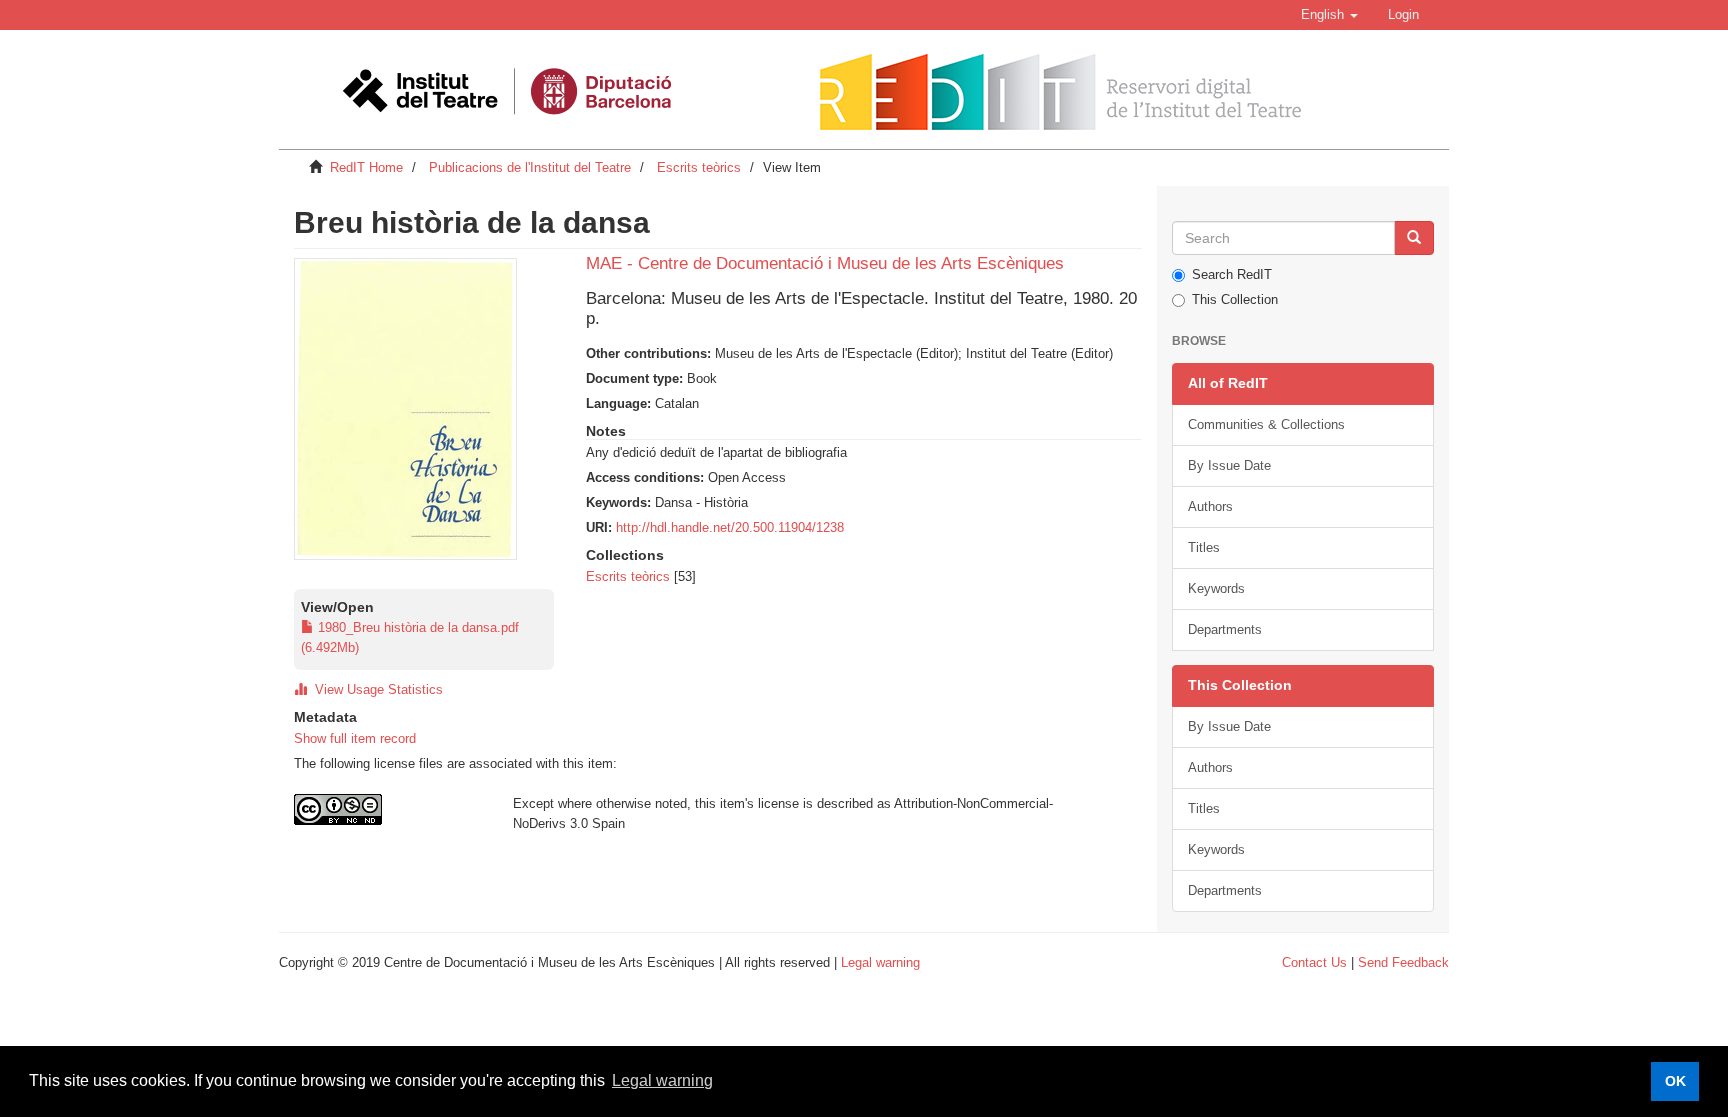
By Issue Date (1229, 465)
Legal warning (880, 962)
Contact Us (1314, 962)
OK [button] (1675, 1081)
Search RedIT (1232, 274)
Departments (1225, 629)
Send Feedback (1403, 962)
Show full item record (355, 738)
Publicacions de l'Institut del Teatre (530, 167)
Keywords (1216, 588)
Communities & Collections (1266, 424)
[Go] (1414, 238)
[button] (1329, 15)
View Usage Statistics (375, 689)
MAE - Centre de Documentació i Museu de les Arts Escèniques (825, 263)
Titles (1204, 547)
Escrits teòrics (699, 167)
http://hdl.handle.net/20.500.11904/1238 (730, 527)
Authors (1210, 506)
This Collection (1235, 299)
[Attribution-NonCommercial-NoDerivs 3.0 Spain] (388, 809)
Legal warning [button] (662, 1080)
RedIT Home (366, 167)
